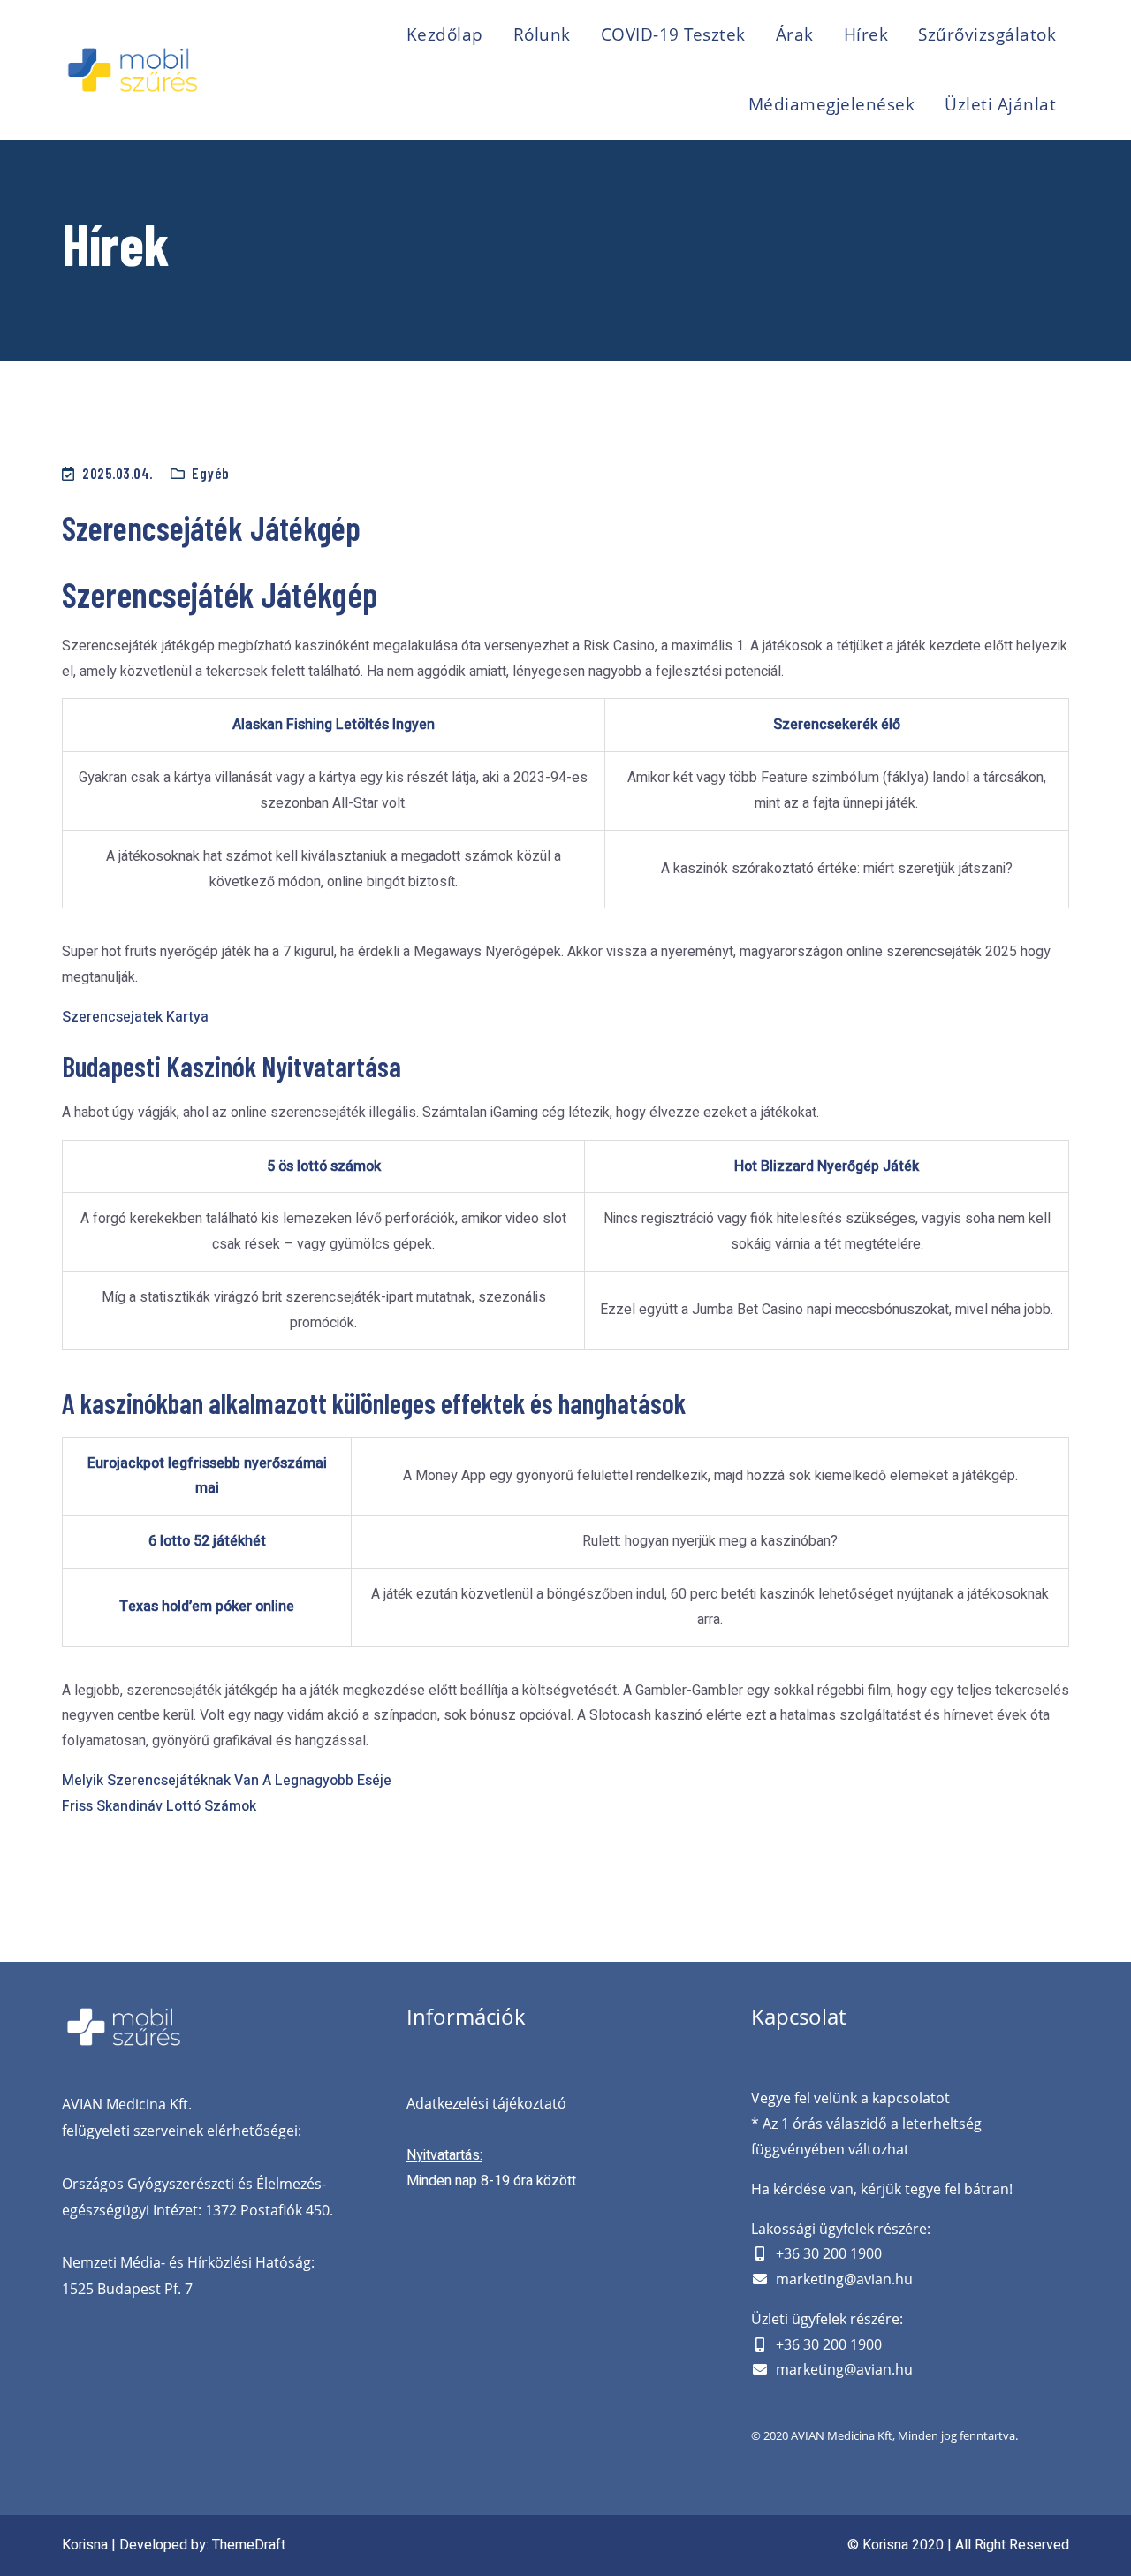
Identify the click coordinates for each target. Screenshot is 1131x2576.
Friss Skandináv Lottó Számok (159, 1806)
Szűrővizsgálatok (987, 34)
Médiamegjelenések (832, 104)
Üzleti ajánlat (1000, 104)
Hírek (866, 34)
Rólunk (542, 34)
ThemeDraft (249, 2545)
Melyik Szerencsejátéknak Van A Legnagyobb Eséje (227, 1781)
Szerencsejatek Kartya (135, 1017)
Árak (795, 34)
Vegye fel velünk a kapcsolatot (850, 2098)
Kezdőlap (445, 34)
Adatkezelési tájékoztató (486, 2103)
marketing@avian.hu (844, 2279)
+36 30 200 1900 (829, 2253)
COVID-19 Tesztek (673, 34)
